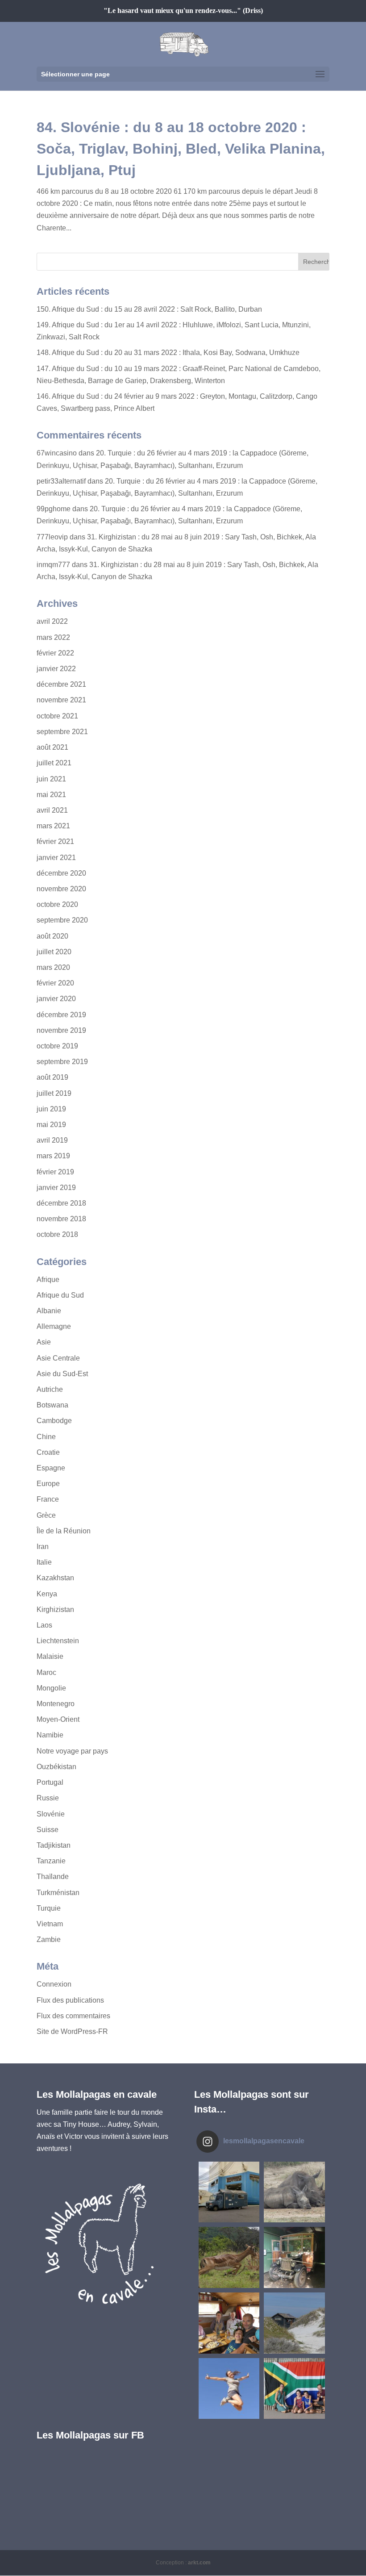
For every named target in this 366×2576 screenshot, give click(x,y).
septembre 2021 (62, 732)
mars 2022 (53, 637)
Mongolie (51, 1688)
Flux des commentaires (73, 2016)
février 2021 (55, 841)
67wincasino (57, 453)
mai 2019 (51, 1125)
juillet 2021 (54, 763)
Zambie (49, 1939)
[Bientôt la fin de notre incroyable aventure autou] (294, 2192)
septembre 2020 (62, 920)
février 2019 (55, 1172)
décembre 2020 (61, 873)
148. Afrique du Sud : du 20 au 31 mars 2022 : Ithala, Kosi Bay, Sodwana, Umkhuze (168, 353)
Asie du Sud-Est (62, 1374)
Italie (44, 1562)
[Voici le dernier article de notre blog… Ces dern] (229, 2192)
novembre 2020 (61, 889)
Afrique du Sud (60, 1295)
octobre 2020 (57, 904)
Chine (46, 1437)
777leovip (52, 537)
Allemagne (54, 1326)
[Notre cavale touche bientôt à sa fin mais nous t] (229, 2257)
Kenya (47, 1594)
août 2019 (52, 1077)
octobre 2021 (57, 716)
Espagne (51, 1468)
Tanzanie (51, 1861)
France (48, 1499)
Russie (48, 1798)
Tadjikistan (54, 1845)
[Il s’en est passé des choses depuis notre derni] (294, 2389)
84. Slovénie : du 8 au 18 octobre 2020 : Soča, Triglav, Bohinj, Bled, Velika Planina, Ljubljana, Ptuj (181, 149)
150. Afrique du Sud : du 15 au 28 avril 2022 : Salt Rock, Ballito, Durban (149, 309)
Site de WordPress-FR (72, 2031)
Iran (43, 1547)
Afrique (48, 1280)
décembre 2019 (61, 1015)
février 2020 (55, 983)
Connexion (54, 1984)
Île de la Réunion (64, 1531)
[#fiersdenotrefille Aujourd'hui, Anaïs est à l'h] (229, 2389)
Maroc (46, 1672)
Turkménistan (58, 1893)
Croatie (48, 1452)
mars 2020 (53, 967)
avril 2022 (52, 621)
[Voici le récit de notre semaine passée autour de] (294, 2323)
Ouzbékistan (56, 1767)
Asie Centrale (58, 1358)
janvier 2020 (56, 999)
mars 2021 (53, 826)
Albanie (49, 1311)
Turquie (49, 1908)
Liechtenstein (58, 1641)
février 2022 (55, 653)
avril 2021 (52, 810)
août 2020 (52, 936)
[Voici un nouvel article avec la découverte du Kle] (229, 2323)
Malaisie (50, 1656)
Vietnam (50, 1924)
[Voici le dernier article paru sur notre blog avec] (294, 2257)
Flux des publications (70, 2000)
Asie (44, 1342)
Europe (48, 1484)
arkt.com (199, 2563)
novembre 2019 (61, 1030)
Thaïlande (53, 1877)
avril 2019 (52, 1140)
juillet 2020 (54, 952)
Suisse (48, 1830)
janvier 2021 (56, 858)
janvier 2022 (56, 669)
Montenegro (56, 1704)
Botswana (52, 1405)
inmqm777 (53, 565)
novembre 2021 (61, 700)
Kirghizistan (55, 1609)
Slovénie (51, 1814)
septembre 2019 (62, 1062)
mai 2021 (51, 795)
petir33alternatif (61, 481)
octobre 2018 (57, 1234)
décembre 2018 (61, 1203)
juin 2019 (51, 1109)
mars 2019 (53, 1156)
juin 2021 (51, 779)
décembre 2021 (61, 684)
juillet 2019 (54, 1093)
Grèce (46, 1515)
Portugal (50, 1782)
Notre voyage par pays (72, 1751)
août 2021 (52, 747)
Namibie (50, 1735)
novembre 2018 (61, 1219)
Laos (44, 1625)
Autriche (50, 1389)
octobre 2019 (57, 1046)
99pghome (54, 509)
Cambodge (54, 1421)
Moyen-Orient (58, 1719)
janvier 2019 (56, 1188)
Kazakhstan (55, 1578)
